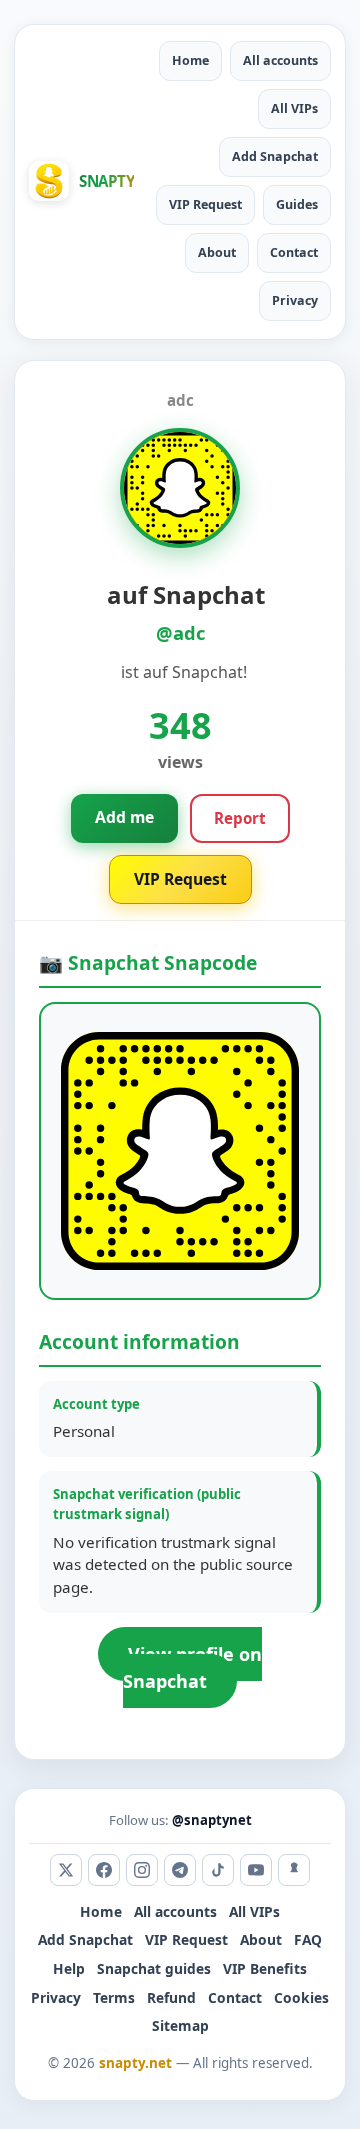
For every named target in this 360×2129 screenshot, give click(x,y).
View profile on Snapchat (192, 1667)
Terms (114, 1997)
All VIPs (294, 108)
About (217, 252)
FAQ (308, 1939)
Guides (297, 204)
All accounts (280, 60)
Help (69, 1968)
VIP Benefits (265, 1968)
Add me (124, 817)
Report (240, 818)
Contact (294, 252)
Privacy (295, 300)
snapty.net (135, 2063)
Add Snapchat (275, 156)
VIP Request (205, 204)
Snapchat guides (154, 1968)
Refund (171, 1997)
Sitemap (180, 2025)
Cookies (301, 1997)
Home (190, 60)
